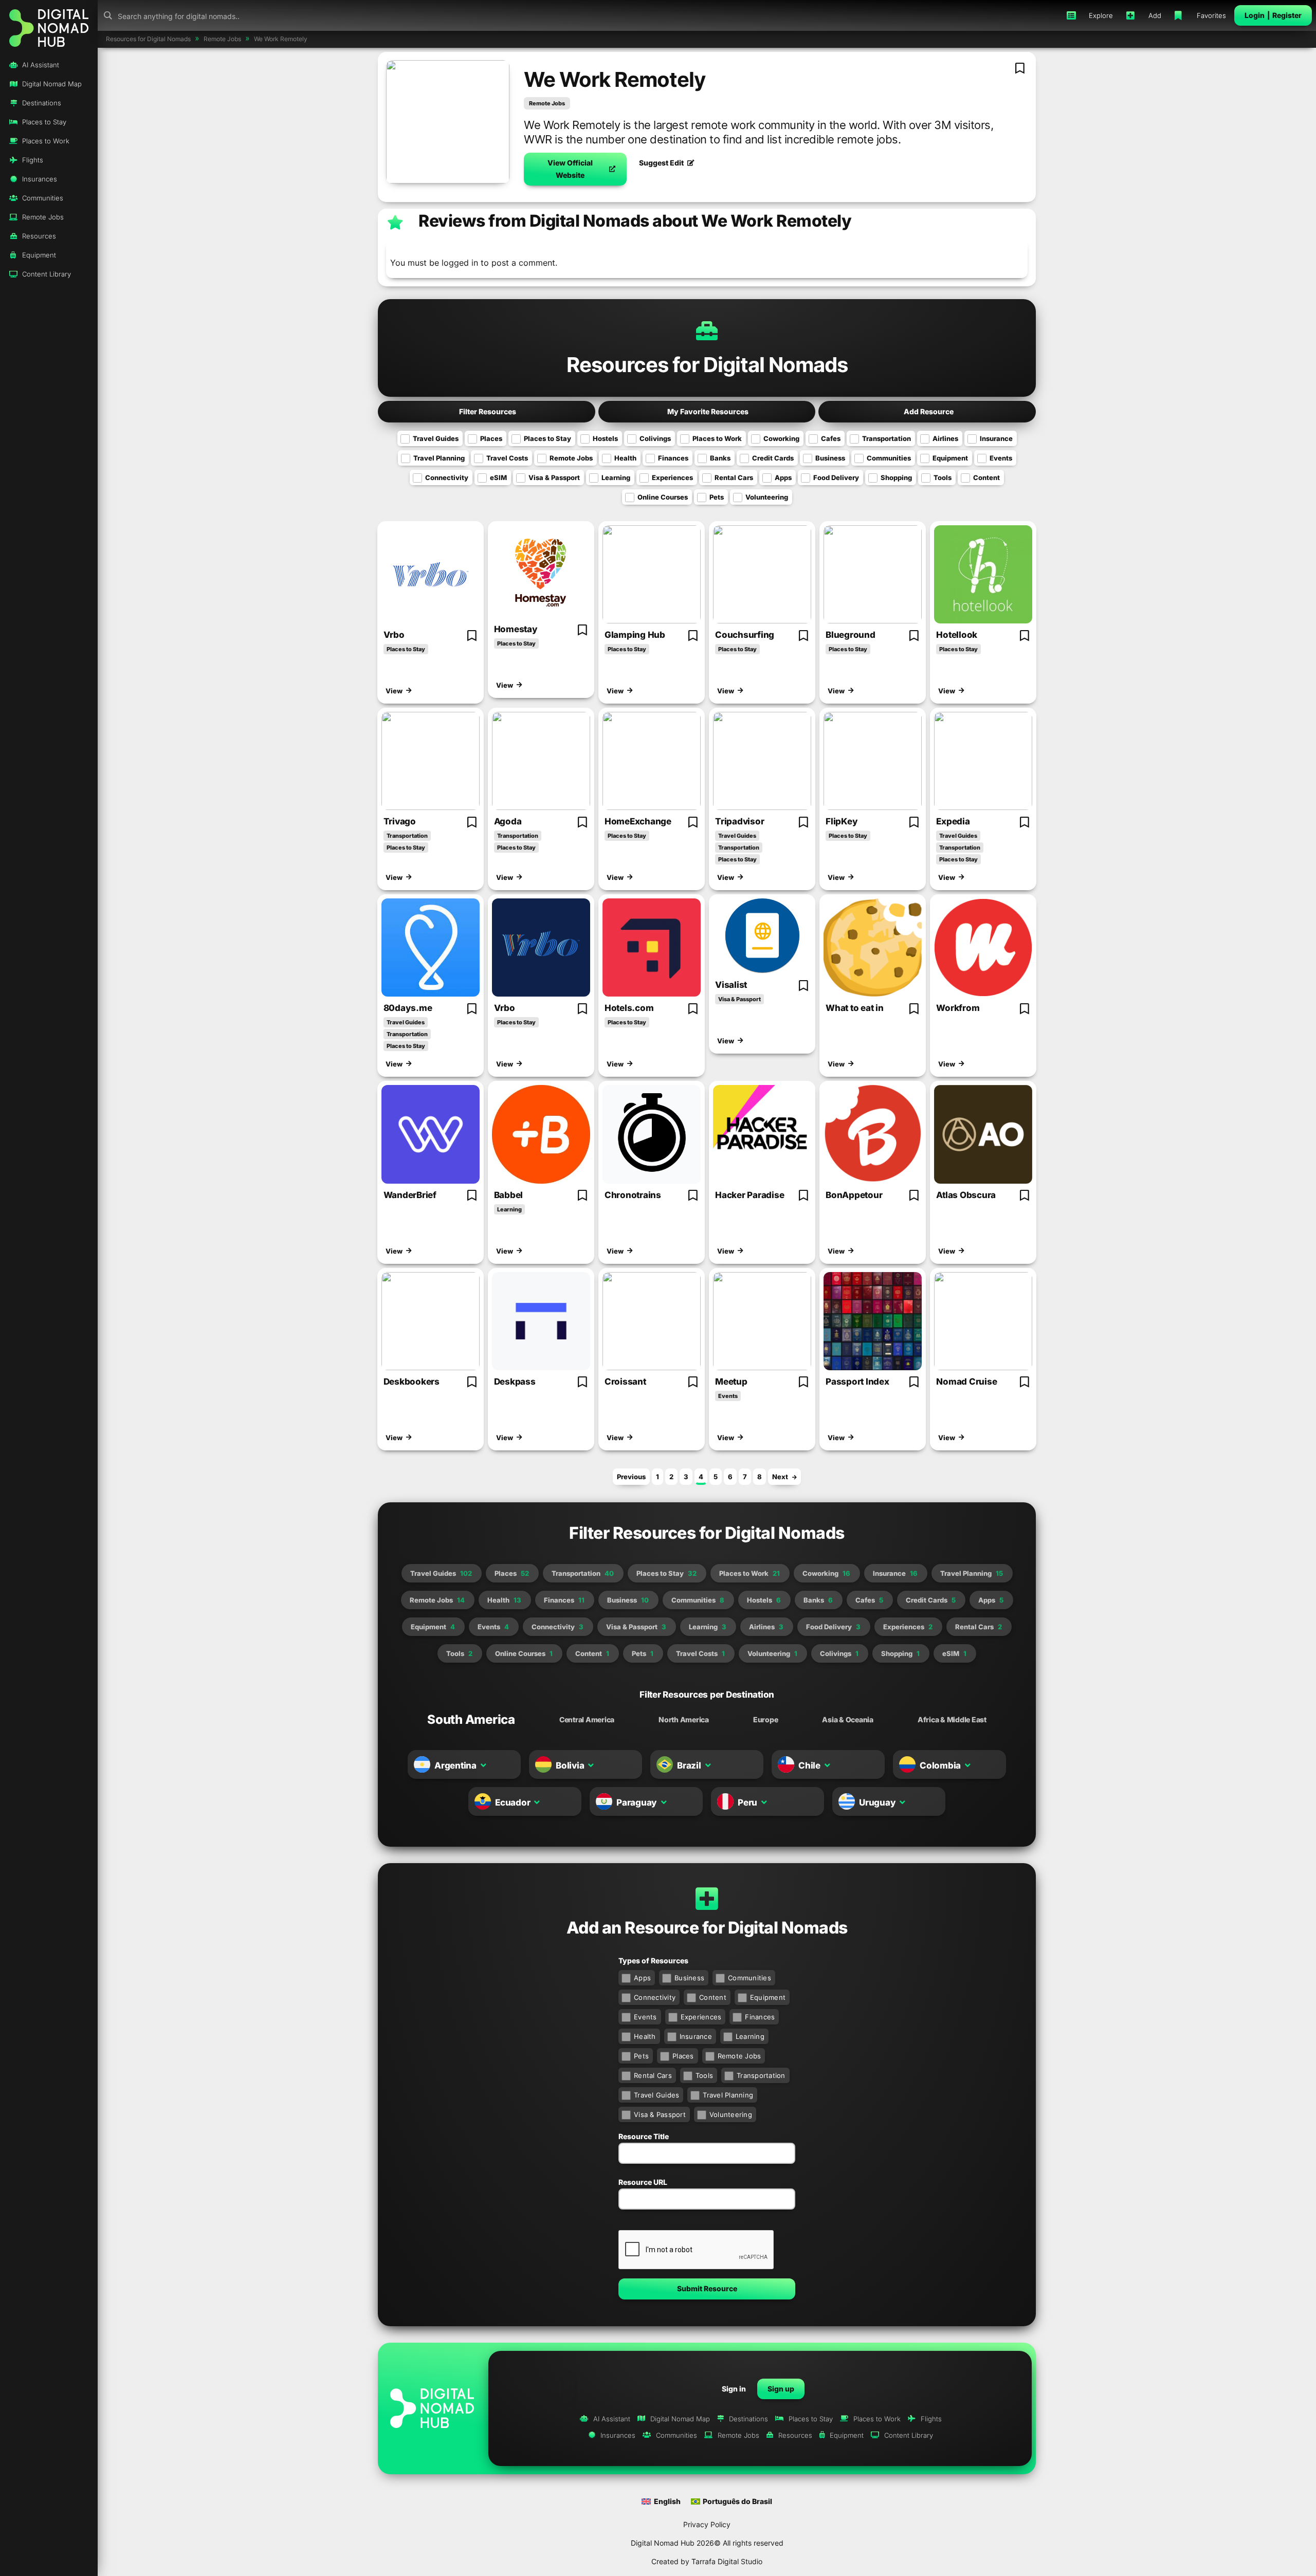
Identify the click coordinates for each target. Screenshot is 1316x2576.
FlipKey (842, 821)
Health (625, 458)
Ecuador (513, 1802)
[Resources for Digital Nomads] (431, 574)
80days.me (408, 1008)
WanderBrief (410, 1195)
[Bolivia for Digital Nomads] (543, 1765)
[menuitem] (661, 2501)
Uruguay (877, 1802)
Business (830, 458)
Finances (673, 458)
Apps (783, 477)
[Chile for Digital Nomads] (786, 1765)
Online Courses (663, 497)
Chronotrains (633, 1195)
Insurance (996, 438)
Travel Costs (507, 458)
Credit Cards (773, 458)
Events (1001, 458)
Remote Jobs (547, 103)
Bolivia (570, 1765)
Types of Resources (653, 1961)
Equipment (950, 458)
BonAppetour (854, 1195)
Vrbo (394, 635)
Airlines (945, 438)
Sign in (734, 2389)
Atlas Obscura (966, 1195)
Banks (720, 458)
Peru (747, 1802)
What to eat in (855, 1008)
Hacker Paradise (750, 1195)
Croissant (625, 1382)
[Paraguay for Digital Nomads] (604, 1802)
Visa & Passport (554, 477)
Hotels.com (629, 1008)
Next (780, 1477)
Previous (631, 1477)
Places (491, 438)
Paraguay (637, 1802)
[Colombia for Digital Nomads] (907, 1765)
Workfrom (958, 1008)
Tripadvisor (739, 821)
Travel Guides (436, 438)
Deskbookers (412, 1382)
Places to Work (717, 438)
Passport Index (857, 1382)
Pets (717, 497)
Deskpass (515, 1382)
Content (986, 477)
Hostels (605, 438)
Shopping (896, 477)
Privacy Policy (707, 2524)
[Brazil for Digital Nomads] (665, 1765)
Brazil (689, 1765)
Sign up (781, 2389)
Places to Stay (547, 438)
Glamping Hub (635, 635)
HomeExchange (638, 821)
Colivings (655, 438)
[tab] (471, 1720)
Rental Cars (734, 477)
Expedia (953, 821)
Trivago (400, 821)
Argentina (455, 1765)
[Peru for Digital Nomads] (725, 1802)
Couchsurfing (745, 635)
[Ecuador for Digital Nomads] (483, 1802)
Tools (943, 477)
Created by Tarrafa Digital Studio (707, 2561)
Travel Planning (439, 458)
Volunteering (767, 497)
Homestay (516, 629)
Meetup (731, 1382)
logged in (460, 263)
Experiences (672, 477)
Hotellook (957, 635)
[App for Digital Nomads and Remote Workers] (49, 27)
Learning (616, 477)
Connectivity (447, 477)
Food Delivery (836, 477)
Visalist (731, 985)
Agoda (508, 821)
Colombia (940, 1765)
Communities (889, 458)
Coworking (781, 438)
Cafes (831, 438)
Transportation (887, 438)
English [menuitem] (667, 2501)
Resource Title (644, 2136)
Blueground (851, 635)
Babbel (509, 1195)
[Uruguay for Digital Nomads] (847, 1802)
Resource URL (643, 2182)
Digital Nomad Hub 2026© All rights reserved (707, 2543)
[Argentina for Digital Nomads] (422, 1765)
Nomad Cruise (966, 1382)
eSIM (498, 477)
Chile (809, 1765)
